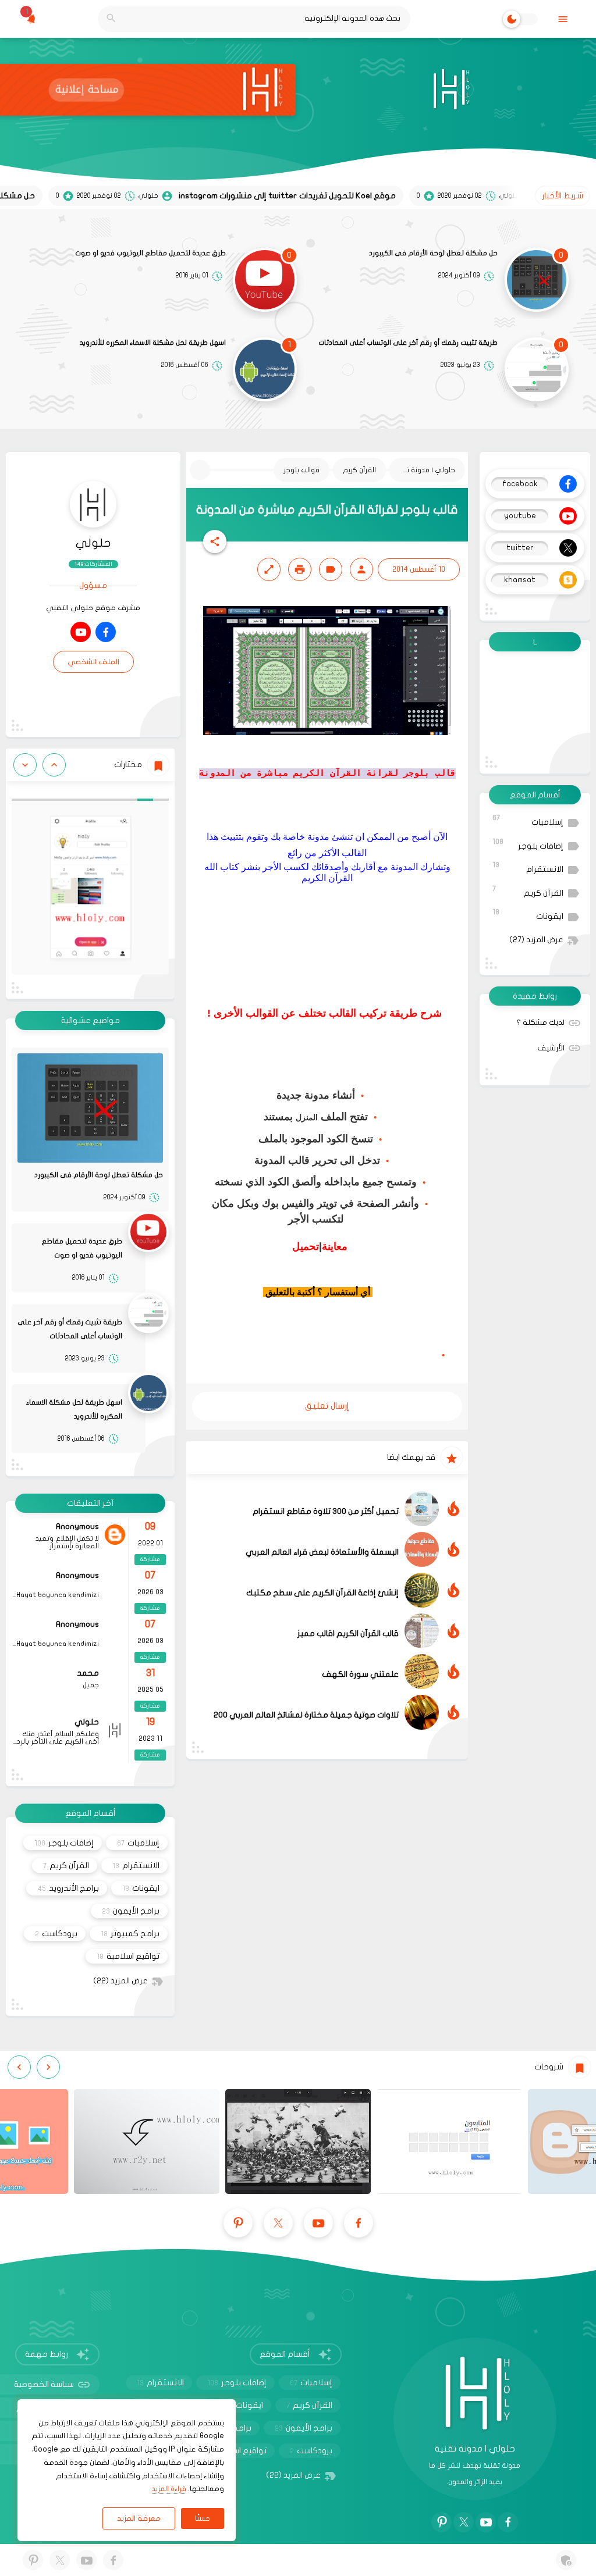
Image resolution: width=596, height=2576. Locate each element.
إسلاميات (528, 820)
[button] (215, 541)
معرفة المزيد (139, 2518)
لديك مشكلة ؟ (540, 1022)
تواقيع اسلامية (128, 1956)
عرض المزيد (536, 940)
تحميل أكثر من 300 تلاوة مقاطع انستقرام (326, 1511)
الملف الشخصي (93, 662)
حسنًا (203, 2518)
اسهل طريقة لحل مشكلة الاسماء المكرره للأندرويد (153, 343)
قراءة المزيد (169, 2489)
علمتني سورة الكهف (360, 1674)
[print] (300, 569)
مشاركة (150, 1559)
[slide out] (563, 19)
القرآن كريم (528, 891)
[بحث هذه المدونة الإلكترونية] (111, 19)
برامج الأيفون (131, 1911)
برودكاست (56, 1934)
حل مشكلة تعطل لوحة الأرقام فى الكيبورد (433, 253)
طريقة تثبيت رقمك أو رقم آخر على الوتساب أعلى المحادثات (408, 343)
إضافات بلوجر (528, 844)
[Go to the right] (25, 765)
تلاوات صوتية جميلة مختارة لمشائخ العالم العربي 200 (306, 1715)
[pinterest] (238, 2223)
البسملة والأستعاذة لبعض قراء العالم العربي (322, 1552)
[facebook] (106, 632)
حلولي (93, 543)
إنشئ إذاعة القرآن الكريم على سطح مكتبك (322, 1593)
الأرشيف (551, 1048)
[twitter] (278, 2223)
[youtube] (81, 632)
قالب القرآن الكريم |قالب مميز (348, 1633)
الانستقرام (528, 867)
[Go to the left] (54, 765)
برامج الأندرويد (68, 1888)
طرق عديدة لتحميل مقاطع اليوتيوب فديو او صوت (150, 253)
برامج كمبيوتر (130, 1934)
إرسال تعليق (327, 1406)
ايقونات (528, 915)
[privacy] (566, 2560)
